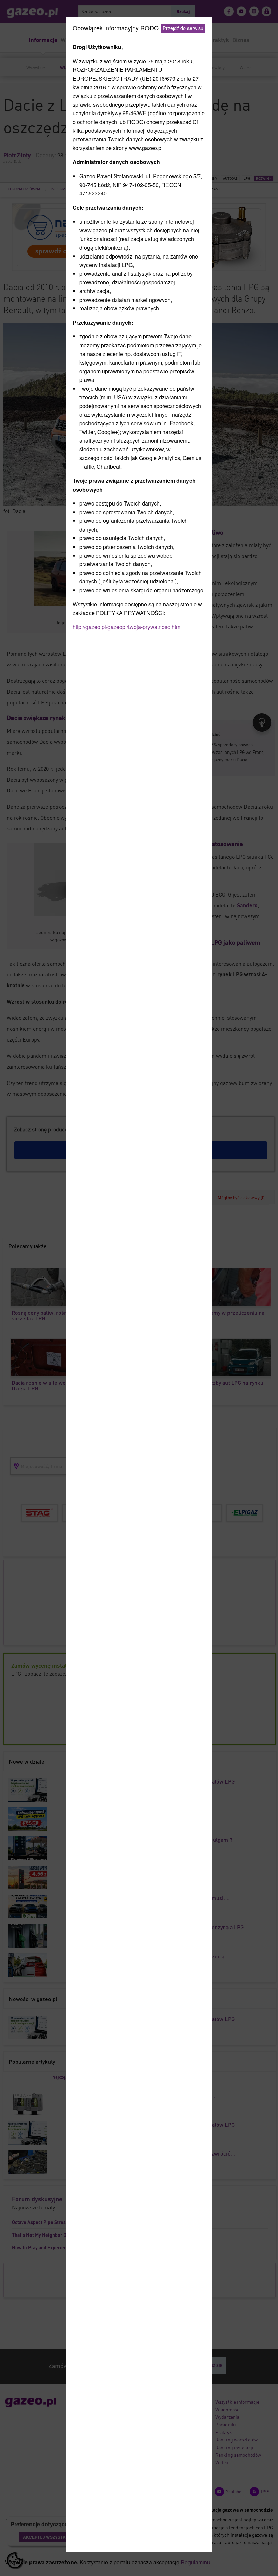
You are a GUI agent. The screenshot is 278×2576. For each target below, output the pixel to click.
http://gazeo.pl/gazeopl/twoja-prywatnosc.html (127, 627)
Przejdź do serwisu (183, 28)
